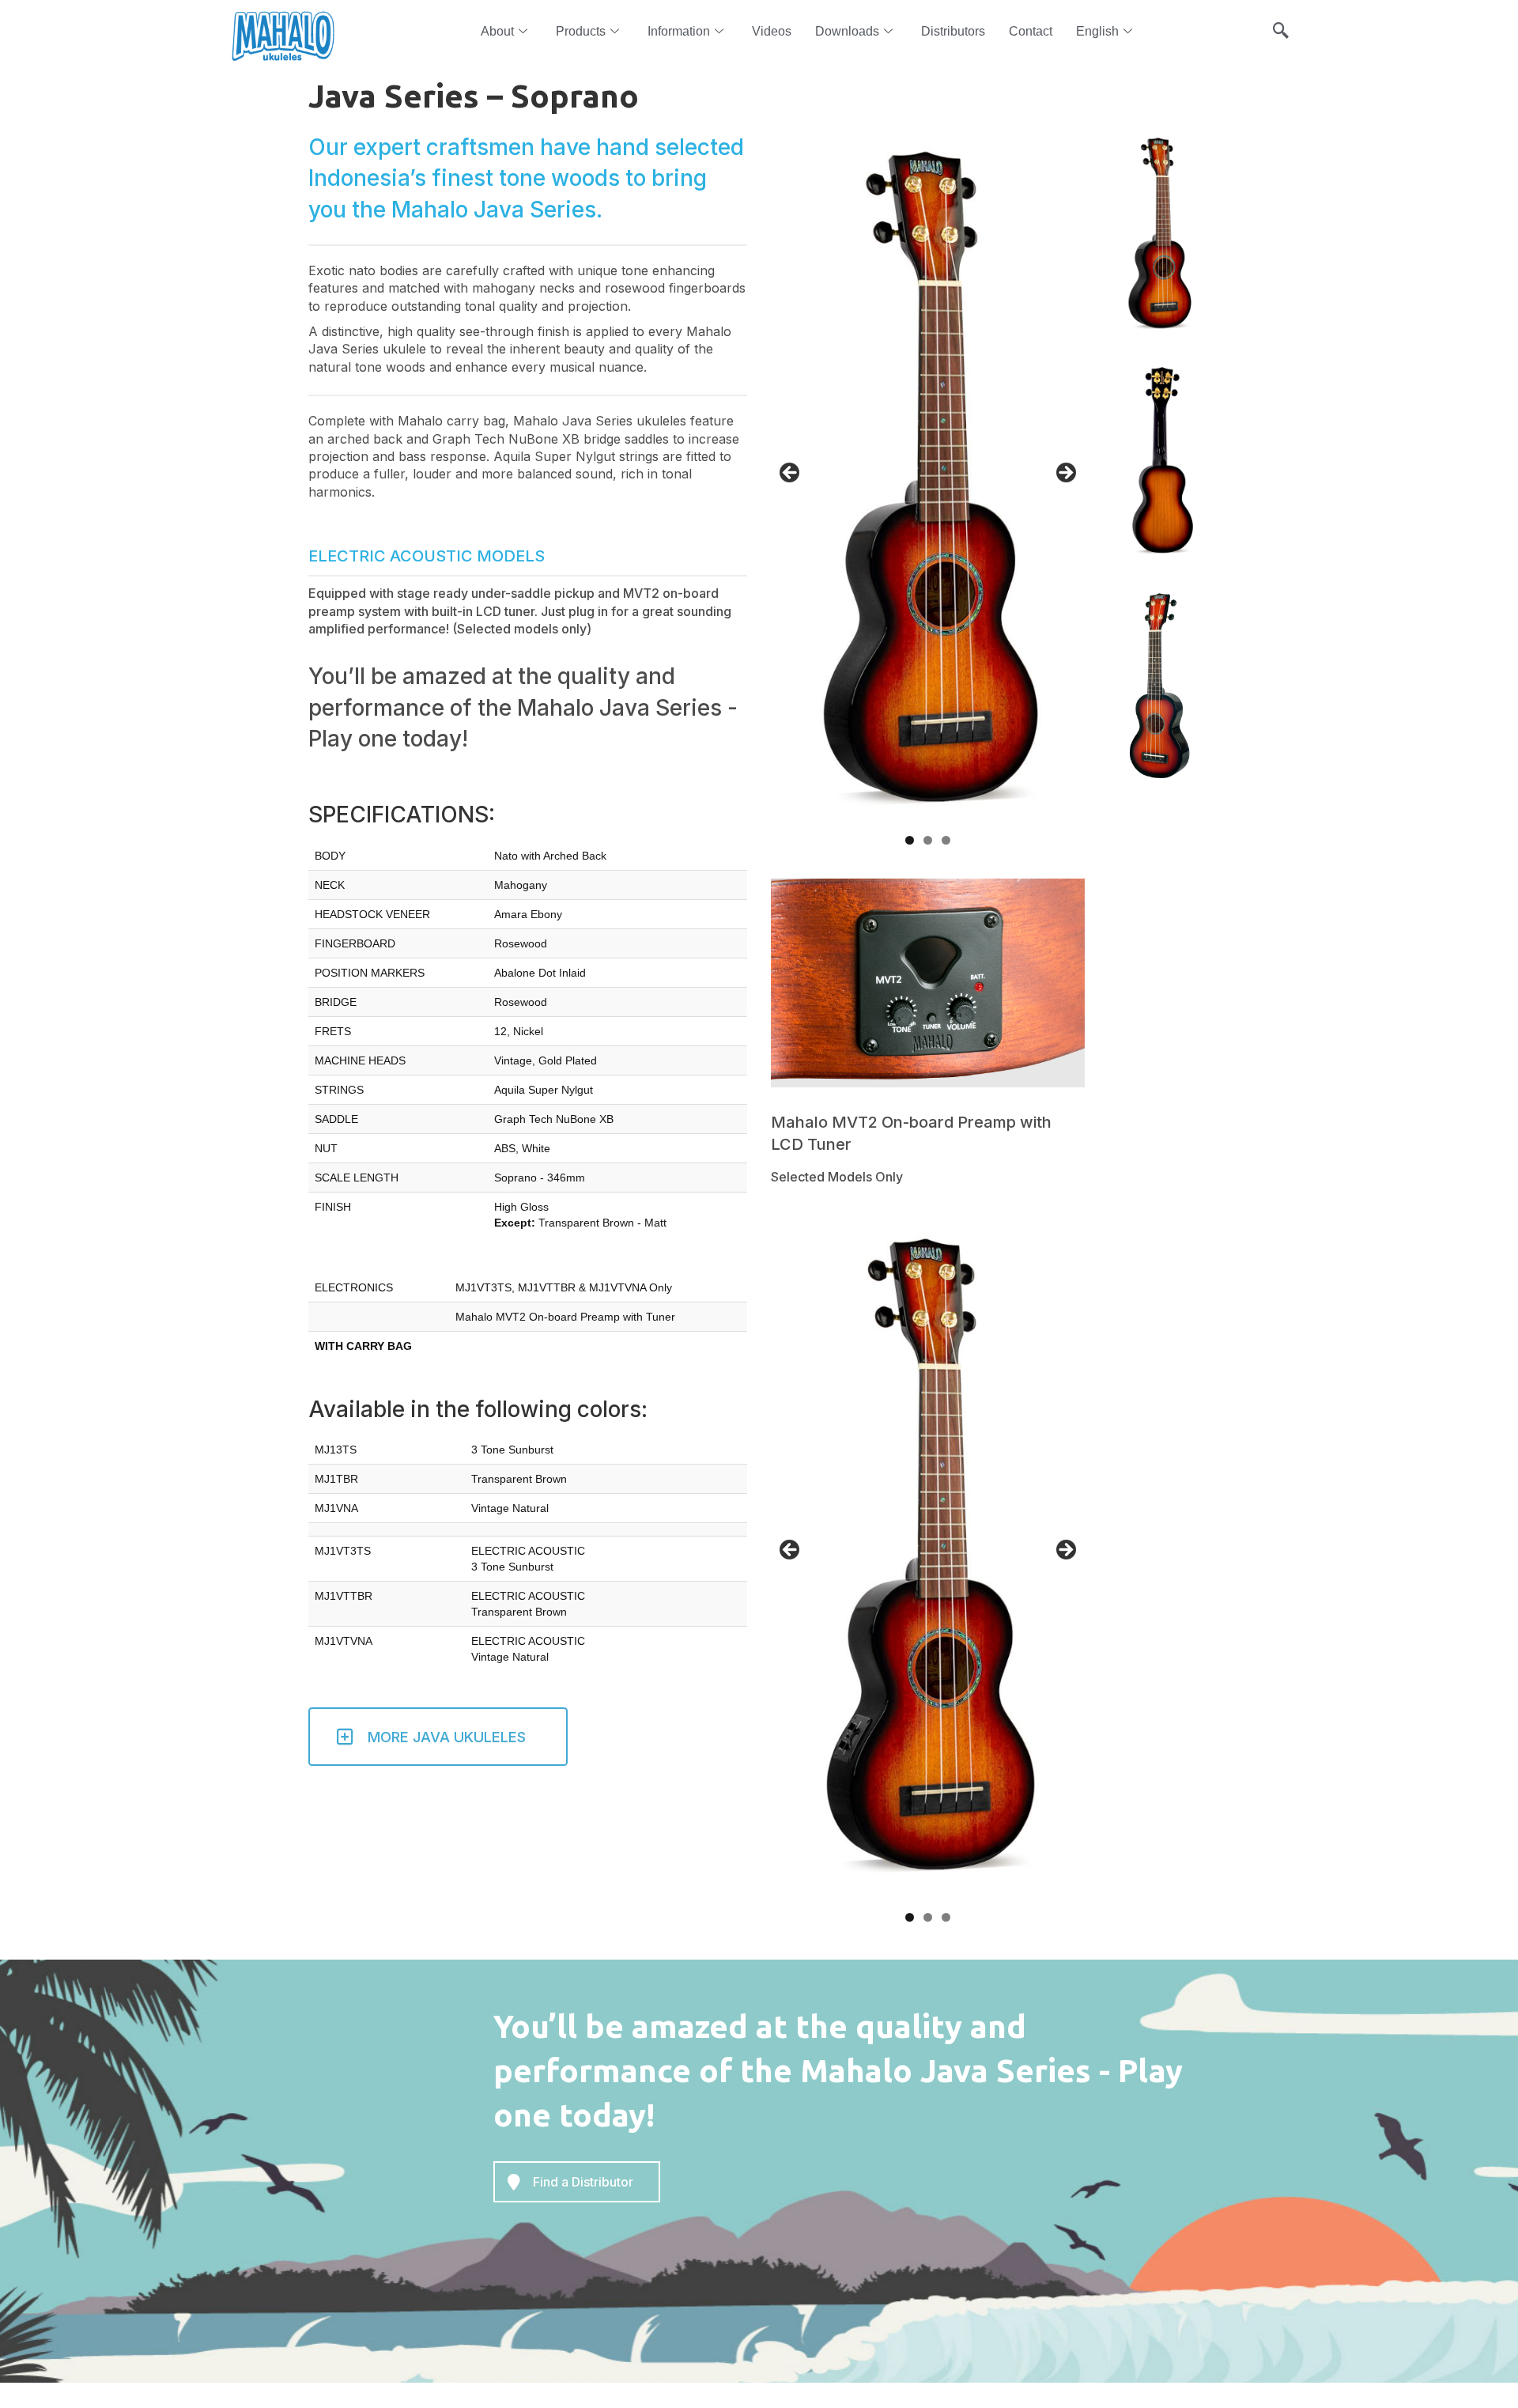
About (497, 31)
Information (679, 31)
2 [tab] (928, 840)
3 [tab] (946, 840)
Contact (1031, 31)
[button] (1281, 24)
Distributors (953, 31)
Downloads (847, 31)
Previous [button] (791, 474)
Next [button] (1065, 474)
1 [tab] (910, 840)
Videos (772, 31)
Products (581, 31)
